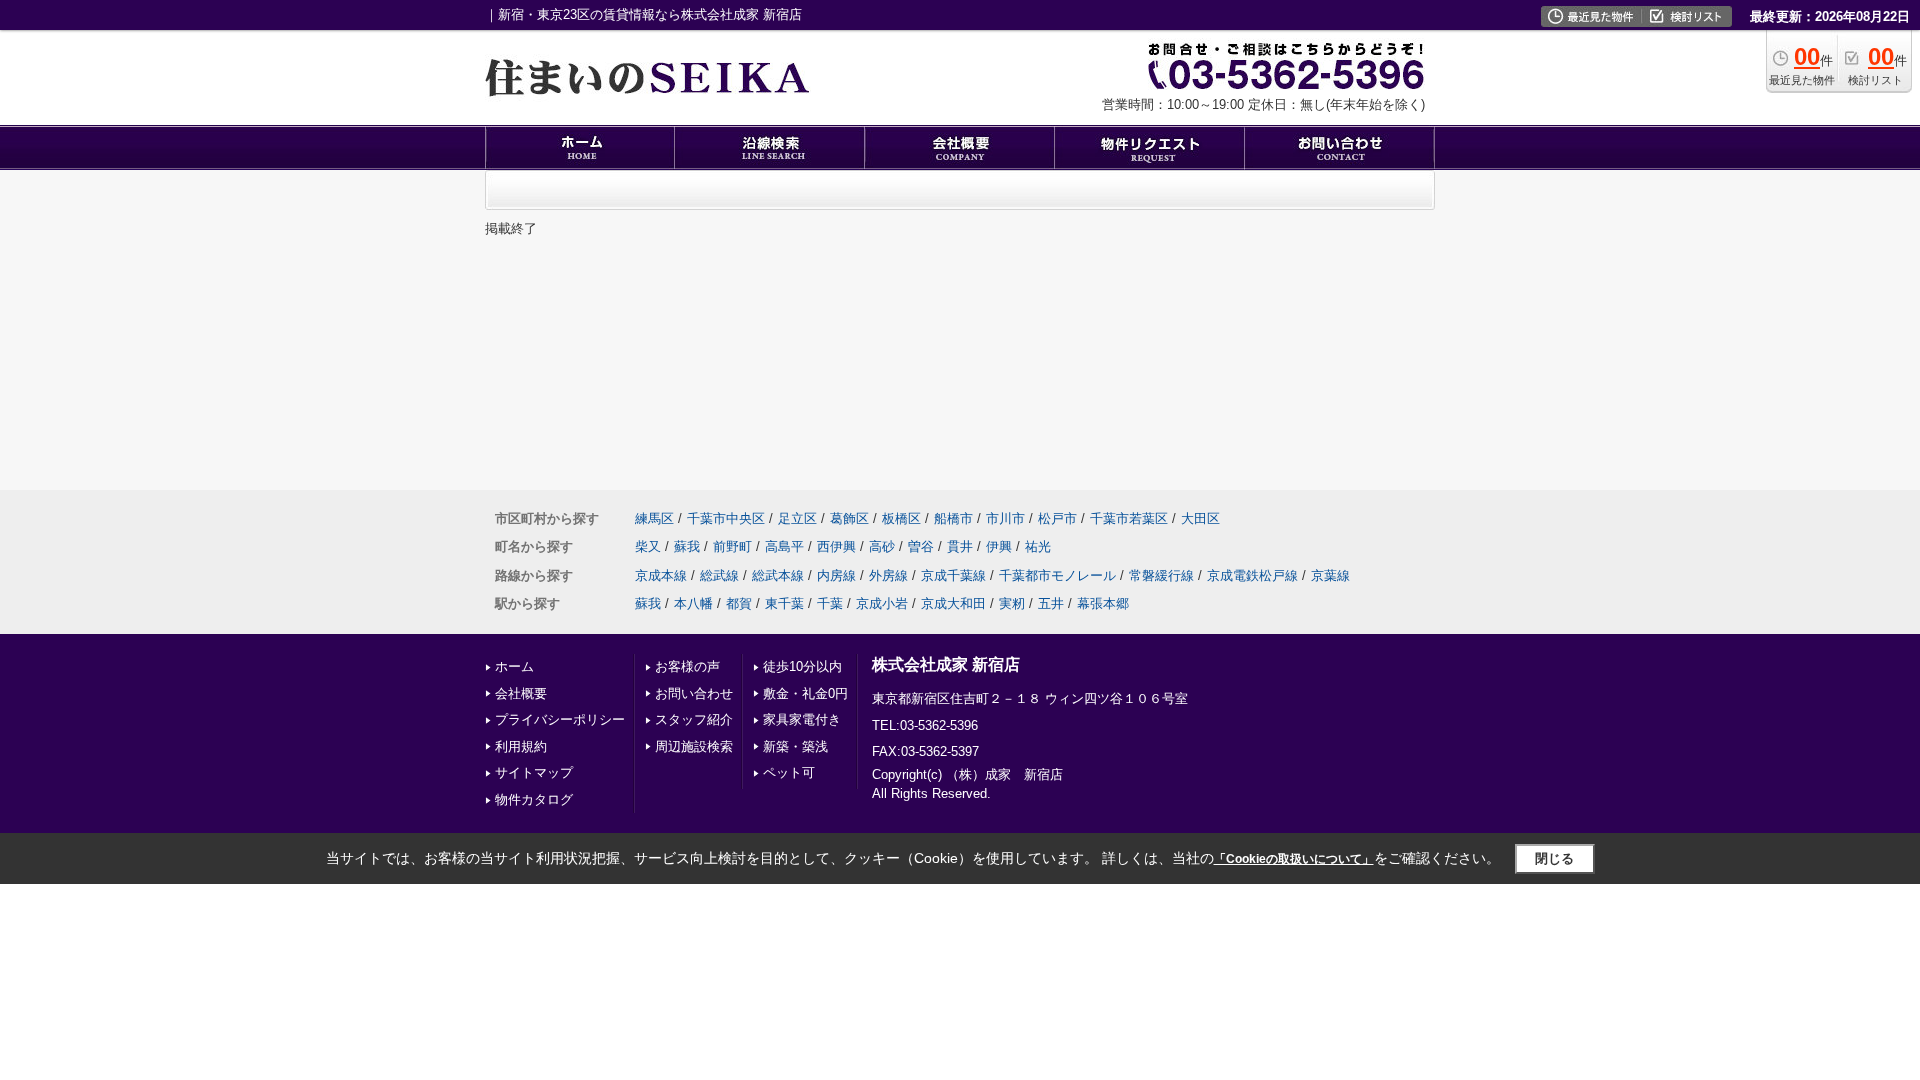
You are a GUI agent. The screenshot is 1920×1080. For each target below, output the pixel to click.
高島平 (784, 546)
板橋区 (901, 518)
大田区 (1200, 518)
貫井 (960, 546)
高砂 (882, 546)
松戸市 (1057, 518)
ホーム (514, 666)
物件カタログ (534, 799)
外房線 (888, 575)
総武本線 (778, 575)
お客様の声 (687, 666)
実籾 (1012, 603)
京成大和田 (953, 603)
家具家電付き (802, 719)
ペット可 (789, 772)
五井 (1051, 603)
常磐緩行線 (1161, 575)
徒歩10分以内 (802, 666)
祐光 (1038, 546)
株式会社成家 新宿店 (946, 664)
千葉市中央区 (726, 518)
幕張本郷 (1103, 603)
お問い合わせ (694, 693)
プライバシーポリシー (560, 719)
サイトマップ (534, 772)
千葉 (830, 603)
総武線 (719, 575)
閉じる (1554, 858)
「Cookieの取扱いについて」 (1294, 859)
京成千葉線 (953, 575)
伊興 (999, 546)
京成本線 (661, 575)
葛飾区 (849, 518)
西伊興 (836, 546)
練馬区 (654, 518)
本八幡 (693, 603)
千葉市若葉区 (1129, 518)
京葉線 (1330, 575)
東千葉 (784, 603)
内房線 (836, 575)
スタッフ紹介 (694, 719)
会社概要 (521, 693)
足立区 (797, 518)
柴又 (648, 546)
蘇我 (687, 546)
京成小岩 (882, 603)
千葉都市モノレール (1057, 575)
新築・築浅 (795, 746)
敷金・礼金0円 (805, 693)
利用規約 (521, 746)
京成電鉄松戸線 (1252, 575)
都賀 (739, 603)
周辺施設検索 (694, 746)
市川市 (1005, 518)
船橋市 (953, 518)
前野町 (732, 546)
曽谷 (921, 546)
